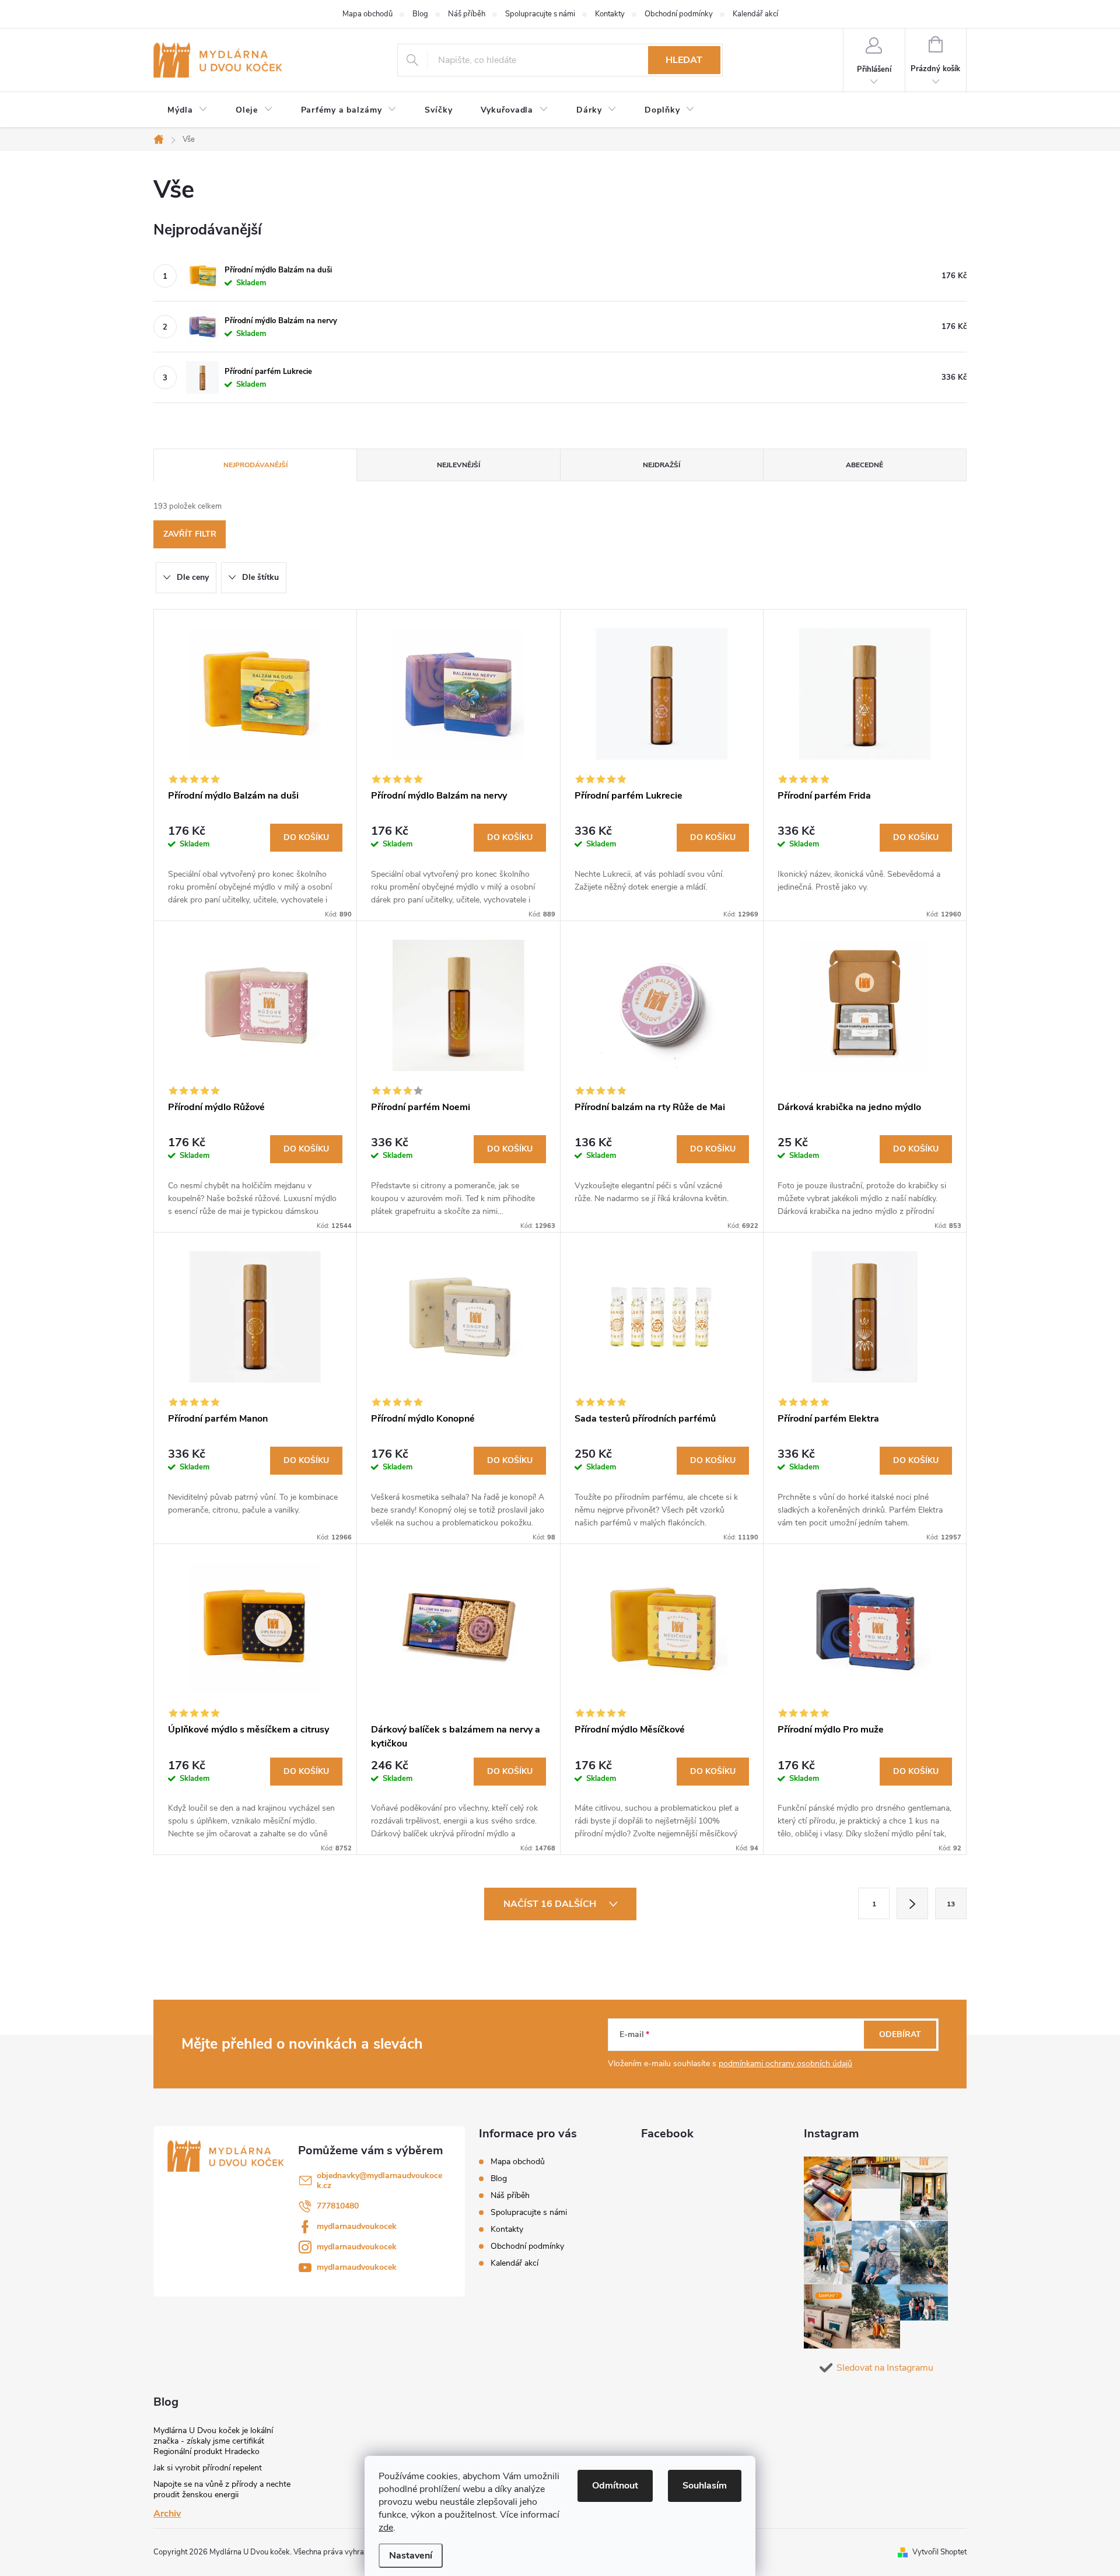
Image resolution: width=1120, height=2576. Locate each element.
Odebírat (900, 2034)
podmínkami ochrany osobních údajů (785, 2064)
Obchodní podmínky (679, 14)
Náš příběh (467, 14)
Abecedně (864, 465)
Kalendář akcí (755, 14)
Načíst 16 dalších (551, 1904)
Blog (420, 14)
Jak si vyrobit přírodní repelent (208, 2468)
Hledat (684, 60)
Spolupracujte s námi (540, 14)
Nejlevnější (459, 465)
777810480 (338, 2206)
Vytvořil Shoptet (939, 2552)
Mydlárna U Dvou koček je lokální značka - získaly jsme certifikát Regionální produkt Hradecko (213, 2441)
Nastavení (411, 2556)
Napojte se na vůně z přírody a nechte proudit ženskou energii (222, 2489)
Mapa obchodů (367, 14)
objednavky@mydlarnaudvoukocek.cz (379, 2180)
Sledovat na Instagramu (885, 2368)
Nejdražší (661, 465)
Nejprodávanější (256, 465)
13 (951, 1904)
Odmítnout (615, 2486)
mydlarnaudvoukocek (357, 2226)
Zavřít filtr (190, 534)
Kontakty (610, 14)
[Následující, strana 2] (912, 1903)
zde (386, 2528)
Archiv (167, 2514)
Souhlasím (705, 2486)
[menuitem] (188, 110)
